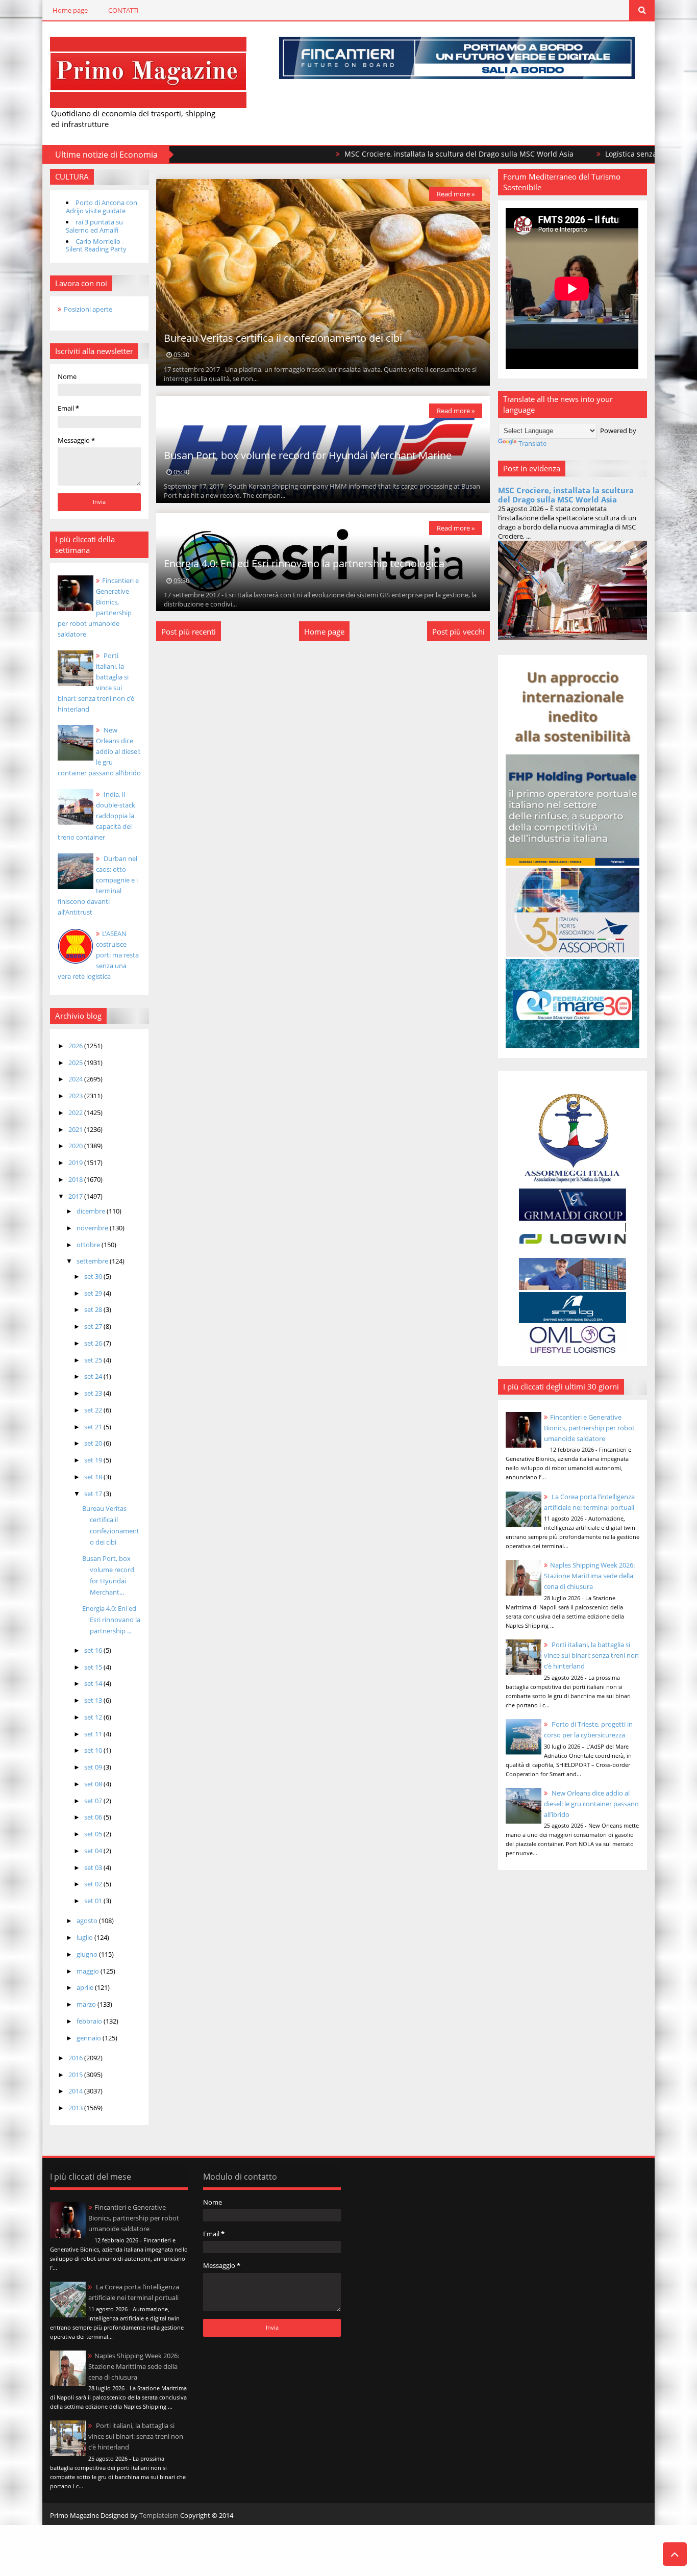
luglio (85, 1937)
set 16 (94, 1650)
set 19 (94, 1460)
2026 (76, 1046)
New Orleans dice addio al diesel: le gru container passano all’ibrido (99, 751)
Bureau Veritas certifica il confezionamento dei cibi (283, 338)
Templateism (159, 2515)
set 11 (94, 1734)
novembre (93, 1228)
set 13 (94, 1700)
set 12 (94, 1717)
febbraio (90, 2021)
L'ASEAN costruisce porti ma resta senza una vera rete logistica (98, 955)
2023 (76, 1096)
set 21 (94, 1427)
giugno (88, 1954)
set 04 (94, 1851)
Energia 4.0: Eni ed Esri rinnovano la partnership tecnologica (304, 563)
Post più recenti (189, 632)
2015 (76, 2075)
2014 (76, 2091)
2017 (76, 1196)
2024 (76, 1079)
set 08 (94, 1784)
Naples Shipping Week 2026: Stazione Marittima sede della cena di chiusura (589, 1576)
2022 (76, 1113)
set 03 (94, 1867)
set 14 (94, 1683)
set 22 (94, 1410)
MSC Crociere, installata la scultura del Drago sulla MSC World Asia (380, 154)
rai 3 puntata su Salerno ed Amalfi (94, 226)
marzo (87, 2004)
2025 (76, 1063)
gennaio (90, 2038)
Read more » (456, 194)
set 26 (94, 1343)
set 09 (94, 1767)
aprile (86, 1987)
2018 (76, 1179)
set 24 (94, 1376)
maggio (89, 1971)
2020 (76, 1146)
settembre (93, 1261)
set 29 (94, 1293)
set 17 (94, 1494)
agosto (88, 1921)
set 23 (94, 1393)
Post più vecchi (458, 632)
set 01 (94, 1901)
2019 (76, 1163)
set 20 (94, 1443)
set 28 (94, 1309)
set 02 (94, 1884)
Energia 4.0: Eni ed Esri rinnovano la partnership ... (111, 1620)
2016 (76, 2058)
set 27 (94, 1326)
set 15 (94, 1667)
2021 (76, 1129)
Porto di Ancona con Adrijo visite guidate (102, 207)
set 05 (94, 1834)
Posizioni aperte (88, 309)
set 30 (94, 1276)
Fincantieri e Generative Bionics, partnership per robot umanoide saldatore (589, 1428)
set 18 (94, 1477)
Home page (70, 10)
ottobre (89, 1245)
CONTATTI (123, 10)
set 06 (94, 1817)
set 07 (94, 1801)
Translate (532, 443)
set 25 (94, 1360)
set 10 (94, 1750)
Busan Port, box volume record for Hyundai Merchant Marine (308, 455)
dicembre (92, 1211)
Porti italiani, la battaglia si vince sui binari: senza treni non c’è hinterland (591, 1655)
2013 (76, 2108)
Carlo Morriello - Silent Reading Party (96, 245)
